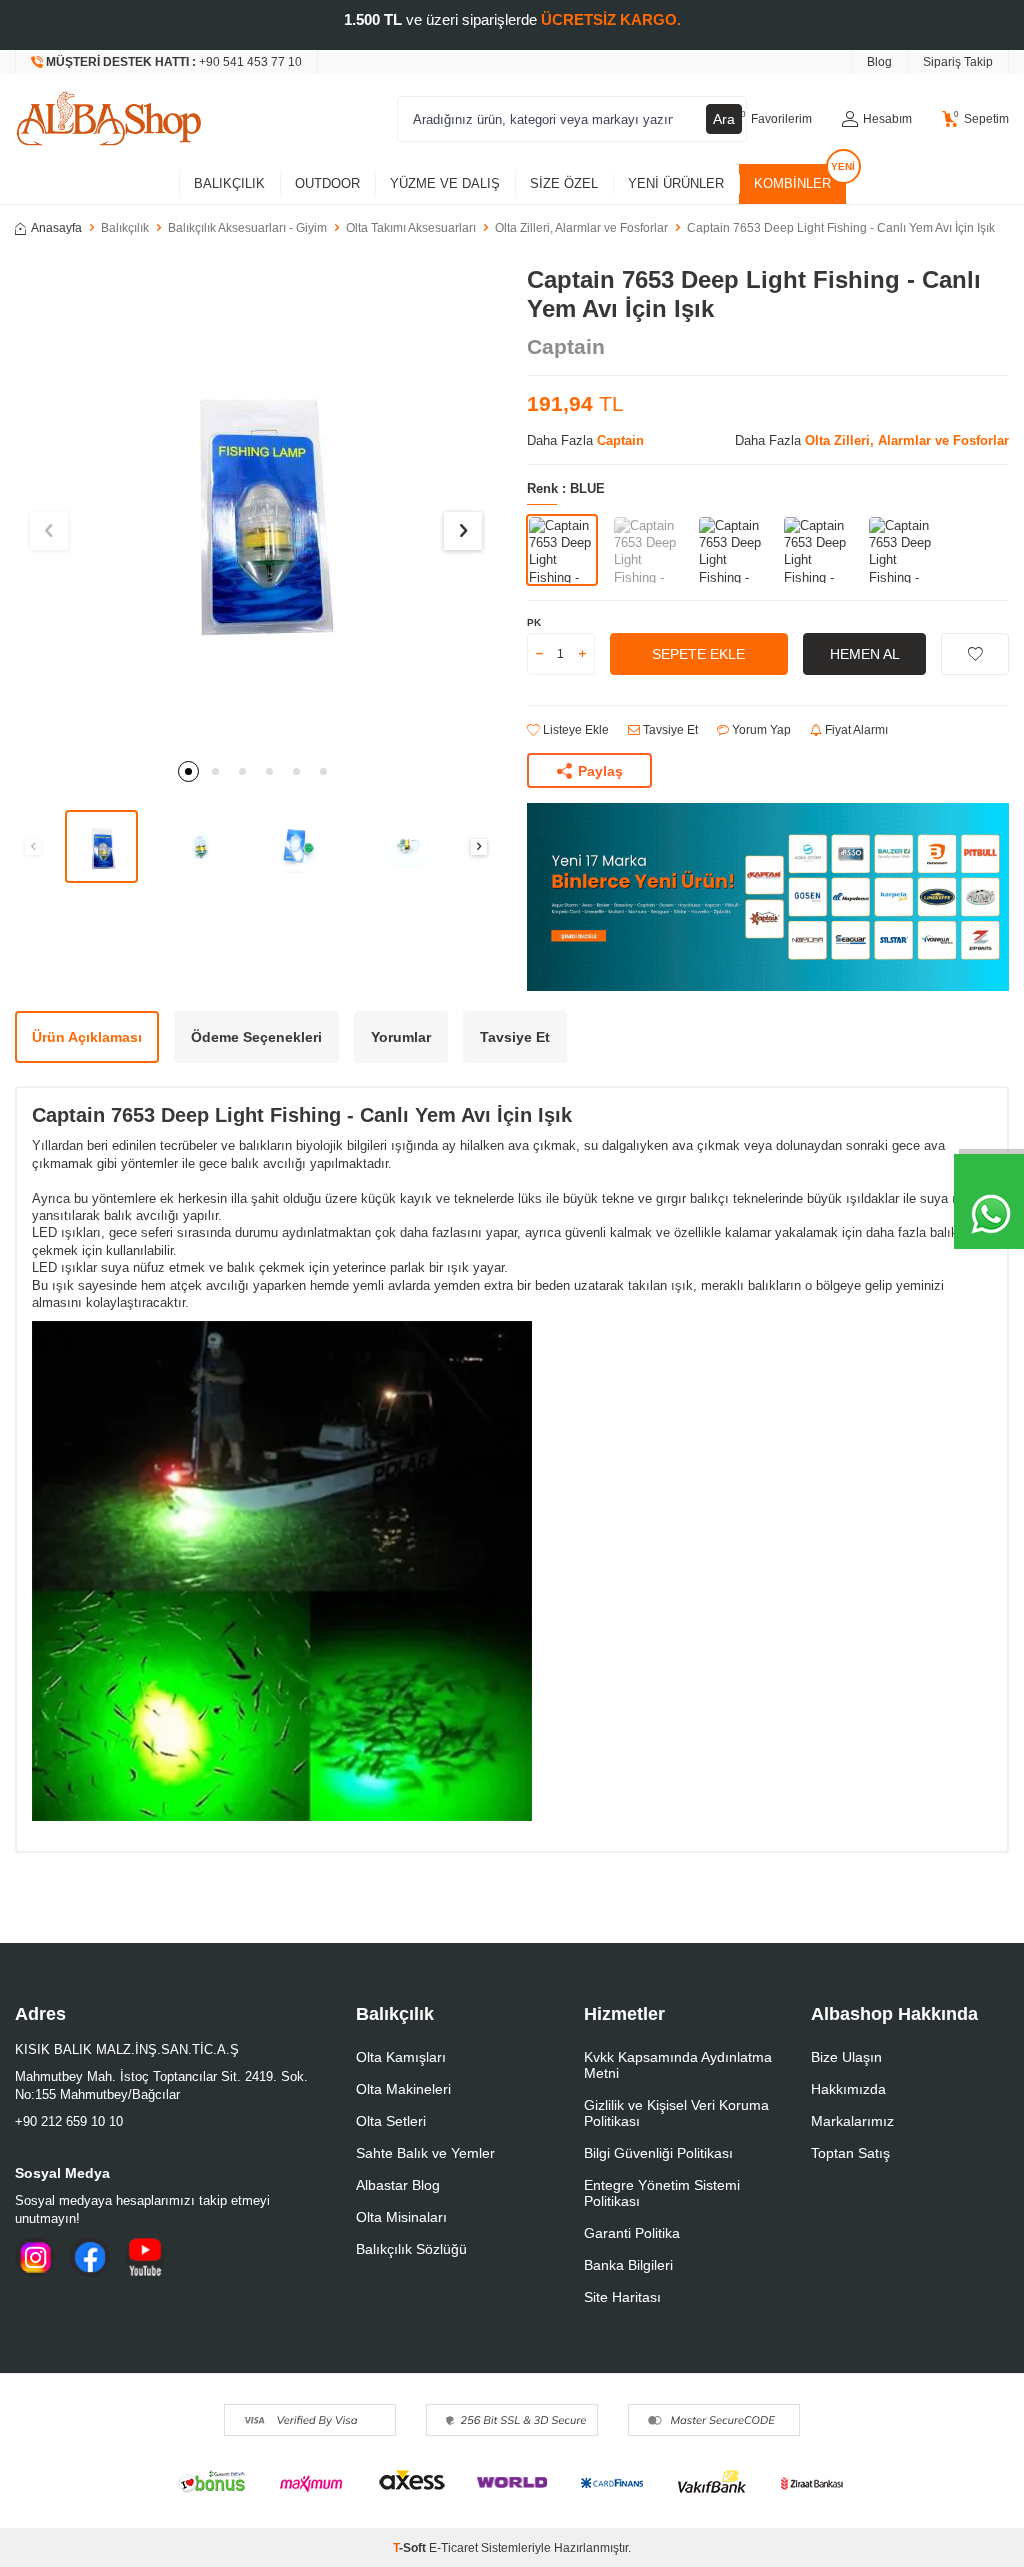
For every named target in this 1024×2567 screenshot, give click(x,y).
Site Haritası (622, 2297)
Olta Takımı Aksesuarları (411, 228)
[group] (256, 507)
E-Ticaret (453, 2548)
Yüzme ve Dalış (445, 183)
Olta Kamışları (401, 2057)
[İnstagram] (35, 2257)
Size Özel (564, 183)
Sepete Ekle (698, 654)
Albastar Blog (398, 2185)
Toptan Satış (850, 2153)
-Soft (411, 2548)
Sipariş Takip (958, 62)
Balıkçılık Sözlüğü (411, 2249)
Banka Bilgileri (628, 2265)
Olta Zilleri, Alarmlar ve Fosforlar (581, 228)
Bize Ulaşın (846, 2057)
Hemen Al (865, 654)
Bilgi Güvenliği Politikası (658, 2153)
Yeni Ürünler (676, 183)
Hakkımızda (848, 2089)
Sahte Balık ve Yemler (425, 2153)
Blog (879, 62)
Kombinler (792, 183)
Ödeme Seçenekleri (256, 1037)
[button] (188, 771)
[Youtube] (145, 2257)
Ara (724, 119)
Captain (566, 346)
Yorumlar (401, 1037)
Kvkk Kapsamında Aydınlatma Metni (678, 2065)
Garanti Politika (632, 2233)
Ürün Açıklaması (87, 1037)
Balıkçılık (229, 183)
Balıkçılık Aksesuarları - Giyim (247, 228)
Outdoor (327, 183)
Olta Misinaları (401, 2217)
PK (534, 622)
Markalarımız (852, 2121)
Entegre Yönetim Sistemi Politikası (662, 2193)
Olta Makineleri (403, 2089)
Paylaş (600, 771)
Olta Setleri (391, 2121)
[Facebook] (90, 2257)
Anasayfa (56, 228)
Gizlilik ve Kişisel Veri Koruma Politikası (676, 2113)
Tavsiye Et (669, 730)
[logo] (109, 119)
